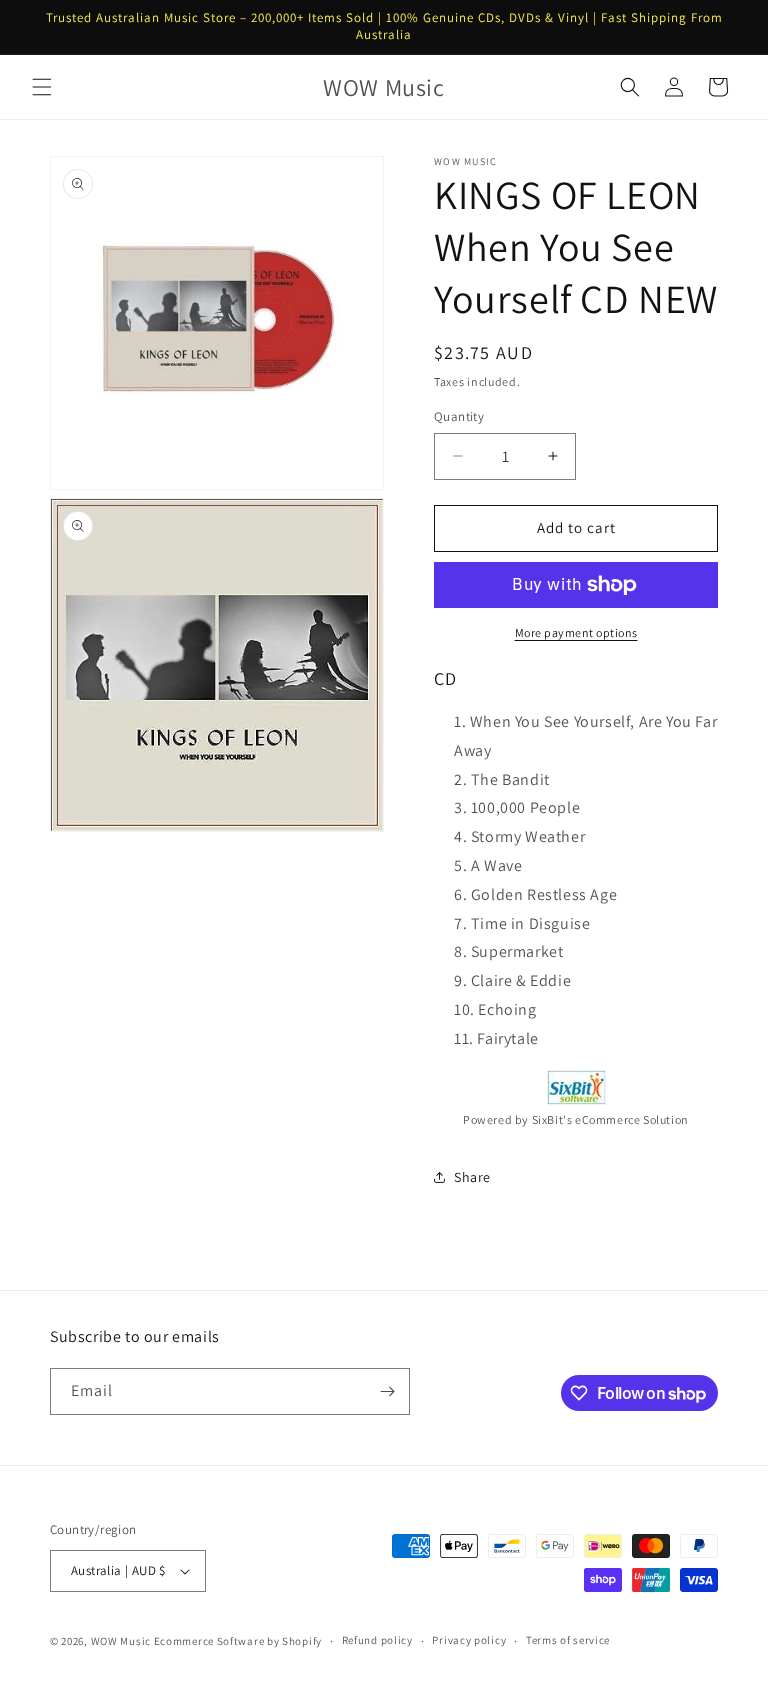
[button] (42, 87)
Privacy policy (469, 1640)
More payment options (576, 632)
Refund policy (377, 1640)
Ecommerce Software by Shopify (238, 1641)
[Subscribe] (387, 1391)
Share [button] (472, 1177)
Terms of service (568, 1640)
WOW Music (121, 1641)
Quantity (459, 416)
